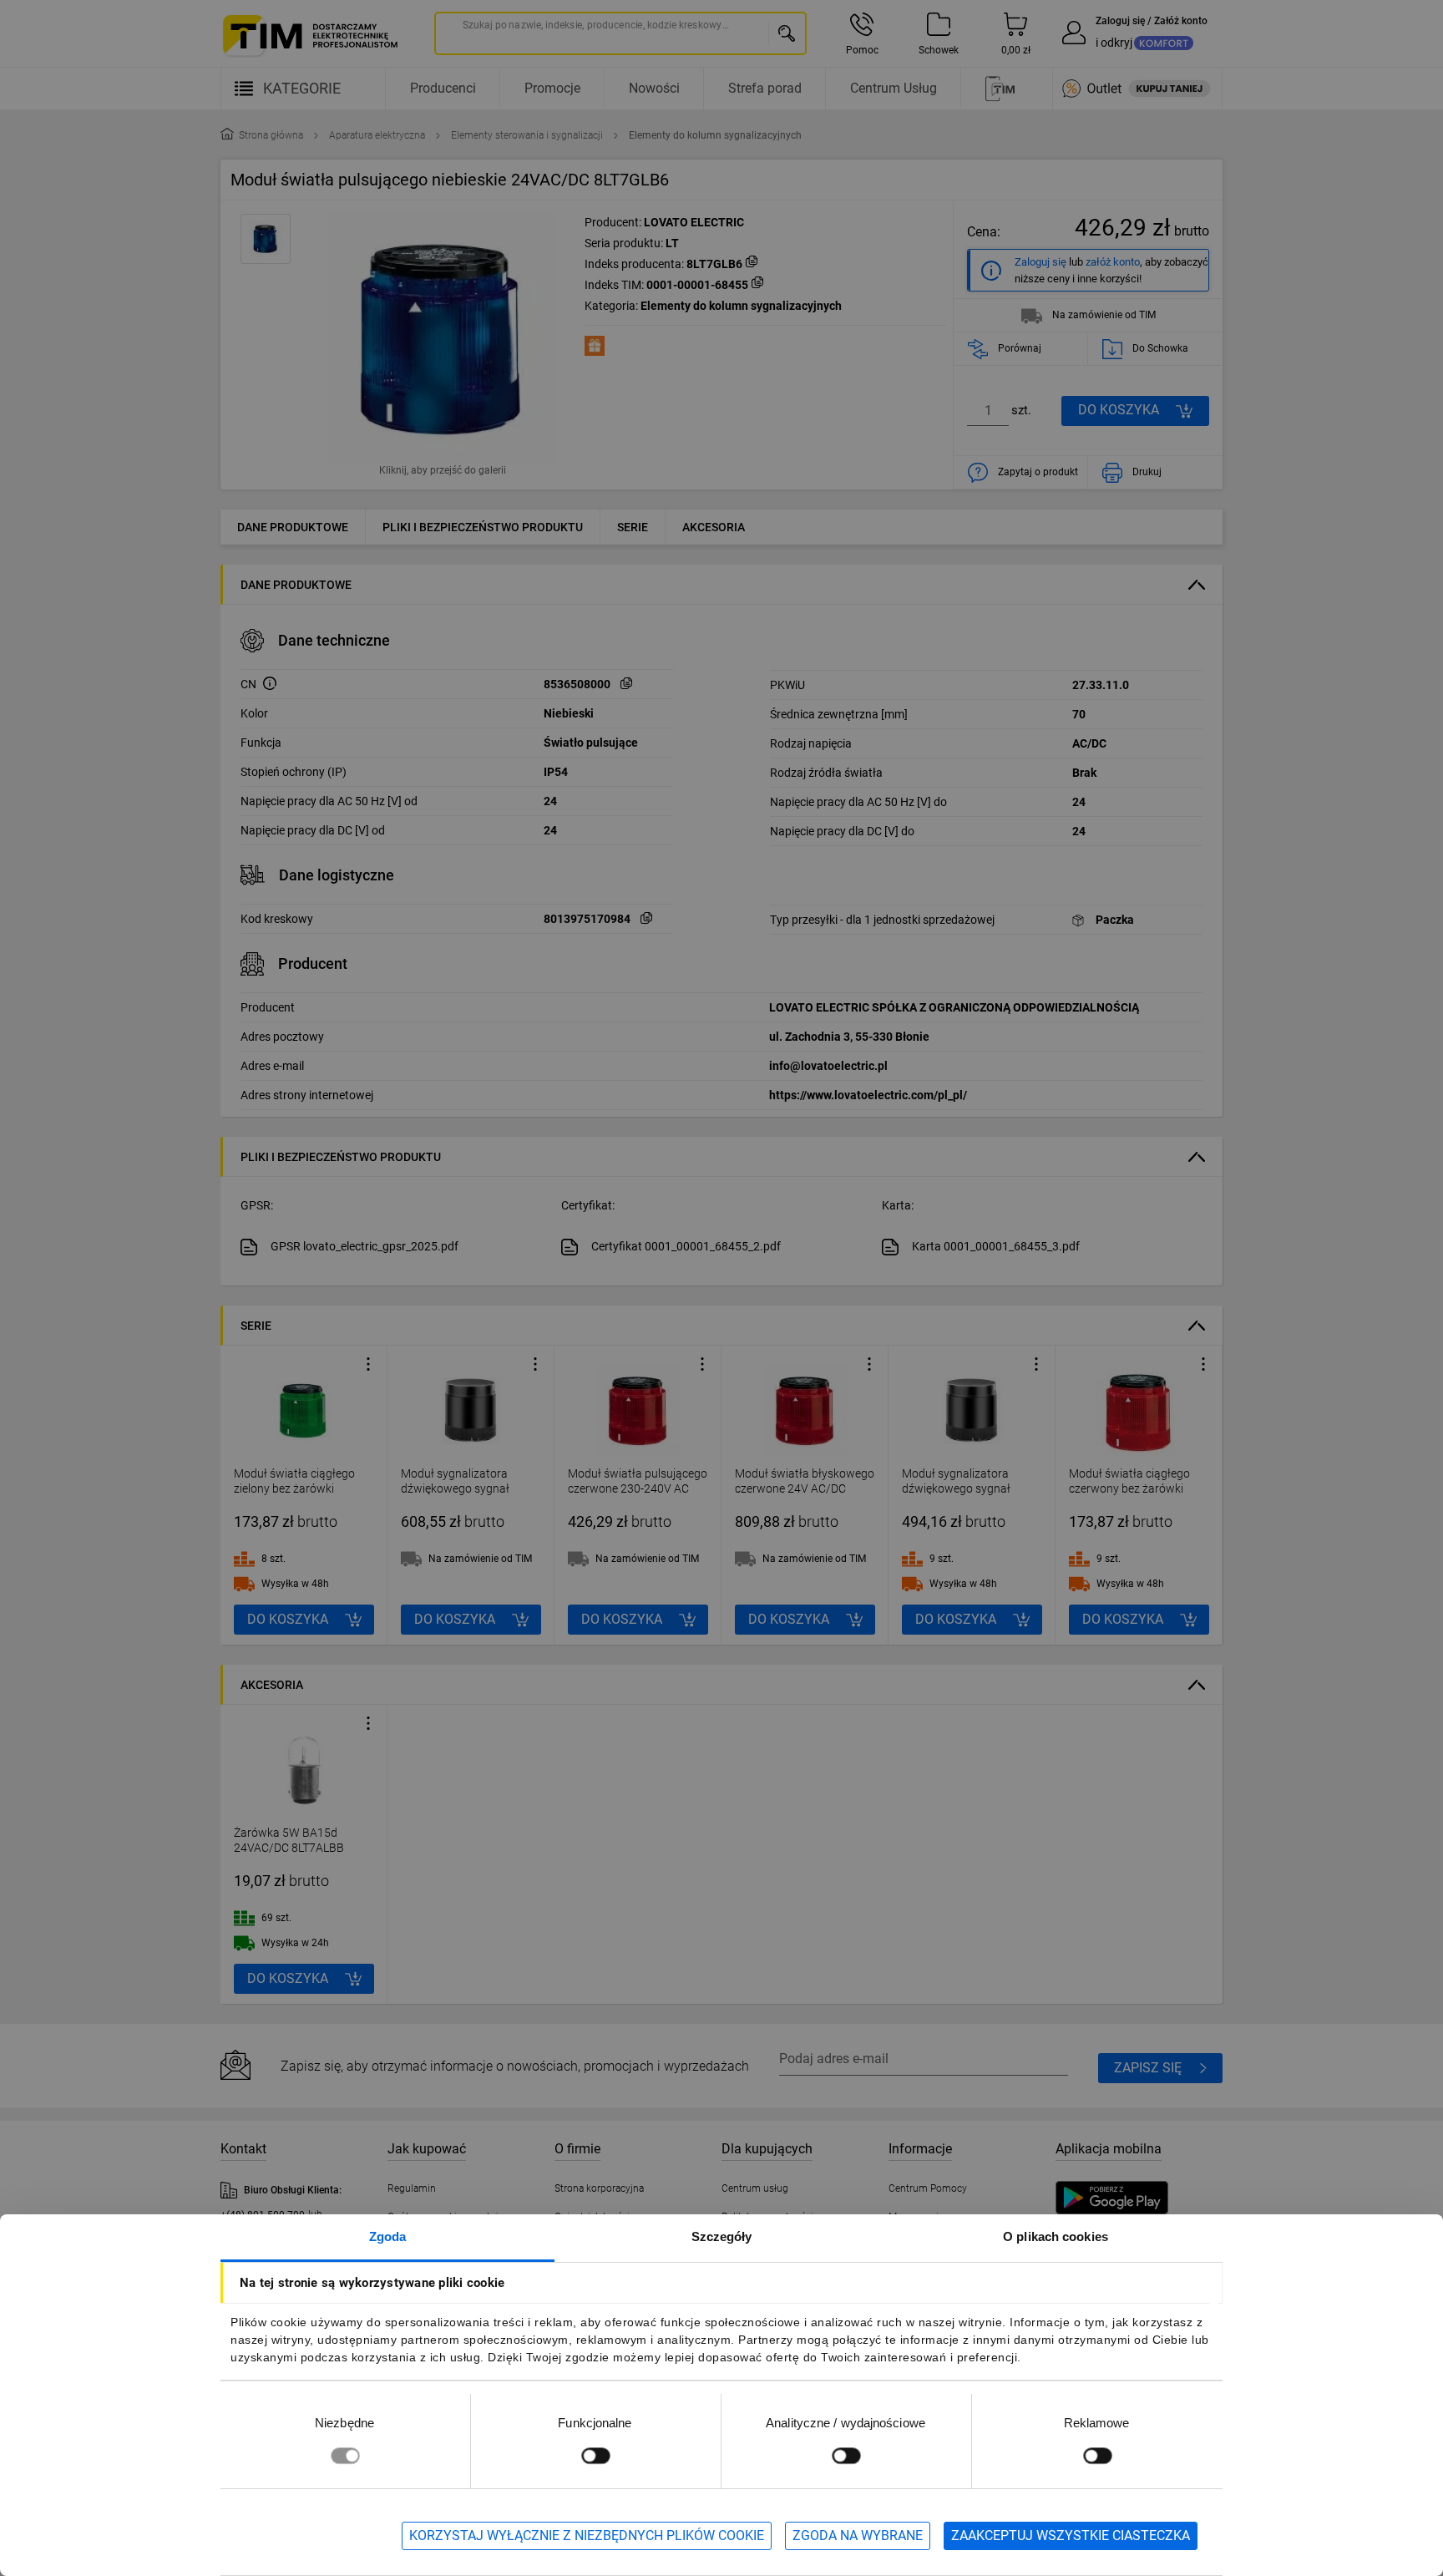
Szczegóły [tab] (722, 2236)
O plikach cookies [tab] (1056, 2236)
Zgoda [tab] (388, 2236)
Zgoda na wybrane (858, 2535)
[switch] (595, 2455)
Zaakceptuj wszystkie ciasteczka (1071, 2535)
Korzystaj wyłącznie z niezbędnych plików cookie (587, 2535)
